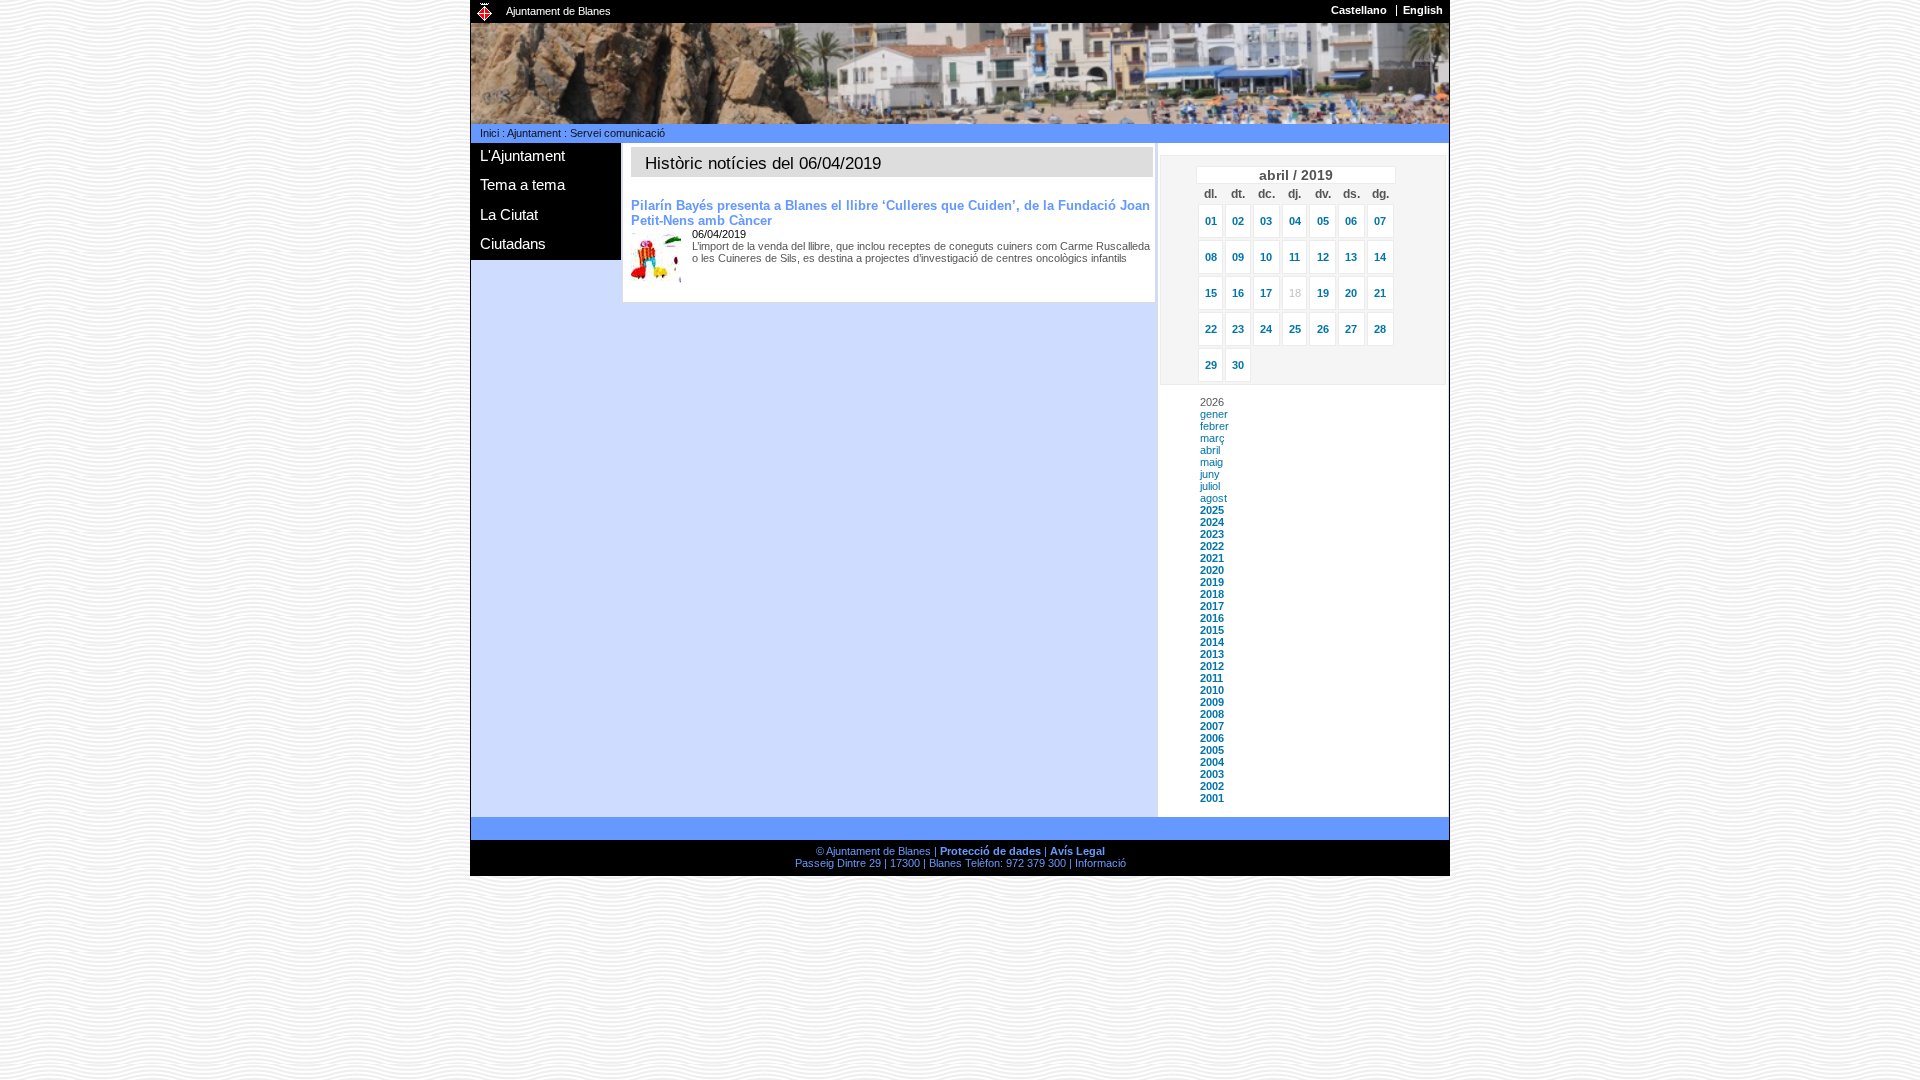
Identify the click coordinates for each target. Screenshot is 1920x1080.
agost (1213, 498)
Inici (489, 133)
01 (1211, 221)
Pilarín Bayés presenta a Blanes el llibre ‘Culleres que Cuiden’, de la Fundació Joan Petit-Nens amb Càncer (890, 213)
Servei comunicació (617, 133)
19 (1323, 293)
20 (1351, 293)
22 (1211, 329)
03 (1266, 221)
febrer (1214, 426)
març (1212, 438)
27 (1351, 329)
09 (1238, 257)
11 (1294, 257)
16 (1238, 293)
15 (1211, 293)
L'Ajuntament (522, 155)
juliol (1210, 486)
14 (1380, 257)
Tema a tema (522, 184)
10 (1266, 257)
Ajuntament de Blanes (558, 11)
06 (1351, 221)
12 (1323, 257)
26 (1323, 329)
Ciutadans (513, 243)
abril (1210, 450)
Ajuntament (534, 133)
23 (1238, 329)
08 (1211, 257)
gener (1214, 414)
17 (1266, 293)
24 (1266, 329)
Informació (1100, 863)
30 (1238, 365)
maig (1211, 462)
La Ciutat (509, 214)
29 (1211, 365)
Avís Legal (1077, 851)
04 (1295, 221)
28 (1380, 329)
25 (1295, 329)
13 (1351, 257)
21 (1380, 293)
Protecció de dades (990, 851)
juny (1210, 474)
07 (1380, 221)
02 (1238, 221)
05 (1323, 221)
